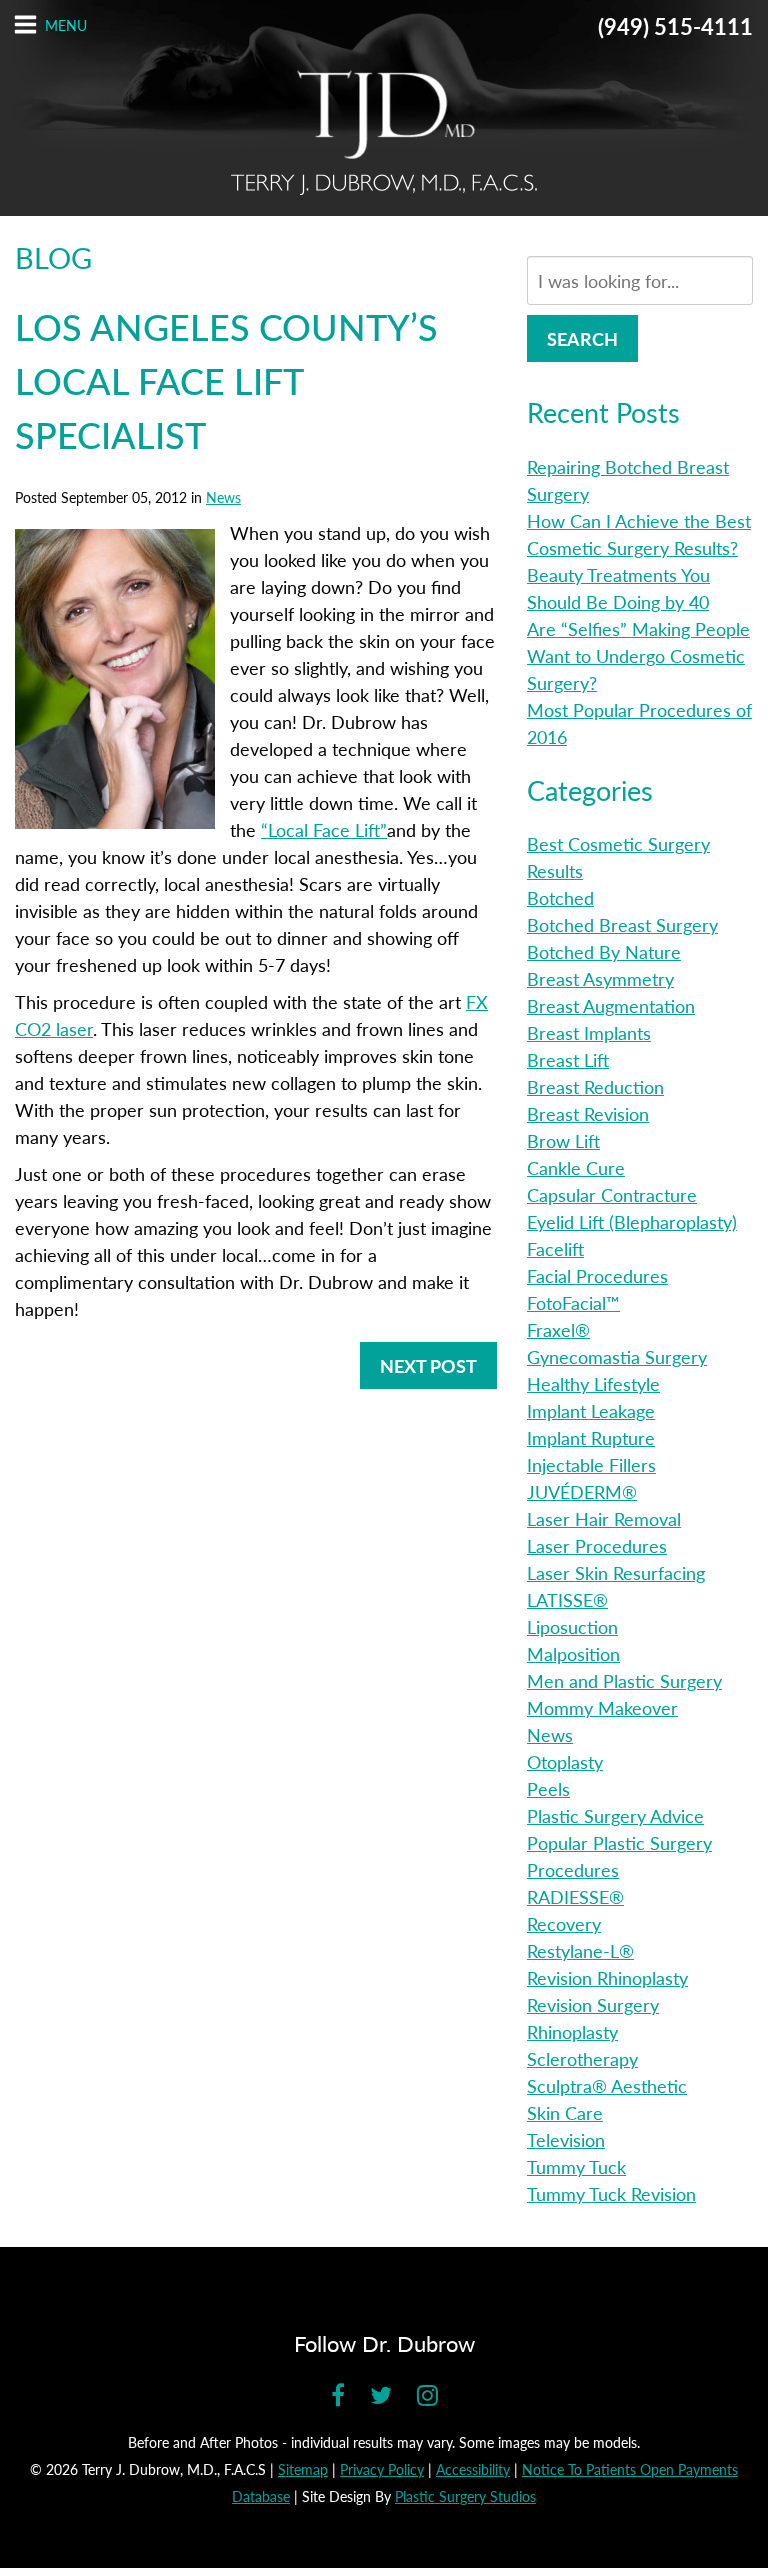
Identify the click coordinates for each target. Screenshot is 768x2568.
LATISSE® (567, 1599)
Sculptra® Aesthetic (607, 2085)
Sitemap (303, 2469)
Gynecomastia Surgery (617, 1356)
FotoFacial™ (573, 1302)
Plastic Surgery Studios (465, 2496)
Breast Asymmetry (600, 978)
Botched (560, 897)
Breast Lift (568, 1059)
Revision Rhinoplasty (607, 1977)
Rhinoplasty (572, 2031)
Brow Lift (563, 1140)
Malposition (573, 1653)
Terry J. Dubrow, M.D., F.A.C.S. (384, 132)
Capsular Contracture (612, 1194)
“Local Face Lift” (324, 829)
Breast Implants (589, 1032)
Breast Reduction (595, 1086)
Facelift (555, 1248)
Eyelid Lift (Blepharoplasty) (632, 1221)
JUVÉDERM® (582, 1491)
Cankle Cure (576, 1167)
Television (566, 2139)
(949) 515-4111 (675, 26)
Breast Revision (588, 1113)
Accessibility (473, 2469)
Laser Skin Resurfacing (616, 1572)
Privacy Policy (382, 2469)
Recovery (564, 1923)
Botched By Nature (604, 951)
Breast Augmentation (611, 1005)
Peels (548, 1788)
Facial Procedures (597, 1275)
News (223, 497)
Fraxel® (558, 1329)
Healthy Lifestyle (593, 1383)
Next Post (428, 1365)
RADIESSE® (575, 1896)
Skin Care (565, 2112)
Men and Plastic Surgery (624, 1680)
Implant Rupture (591, 1437)
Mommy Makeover (602, 1707)
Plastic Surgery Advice (615, 1815)
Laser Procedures (597, 1545)
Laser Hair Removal (604, 1518)
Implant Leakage (591, 1410)
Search (582, 338)
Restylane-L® (580, 1950)
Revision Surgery (593, 2004)
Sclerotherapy (582, 2058)
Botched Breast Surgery (622, 924)
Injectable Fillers (591, 1464)
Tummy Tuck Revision (611, 2193)
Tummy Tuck (576, 2166)
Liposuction (572, 1626)
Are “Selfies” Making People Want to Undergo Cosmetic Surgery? (638, 655)
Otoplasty (565, 1761)
